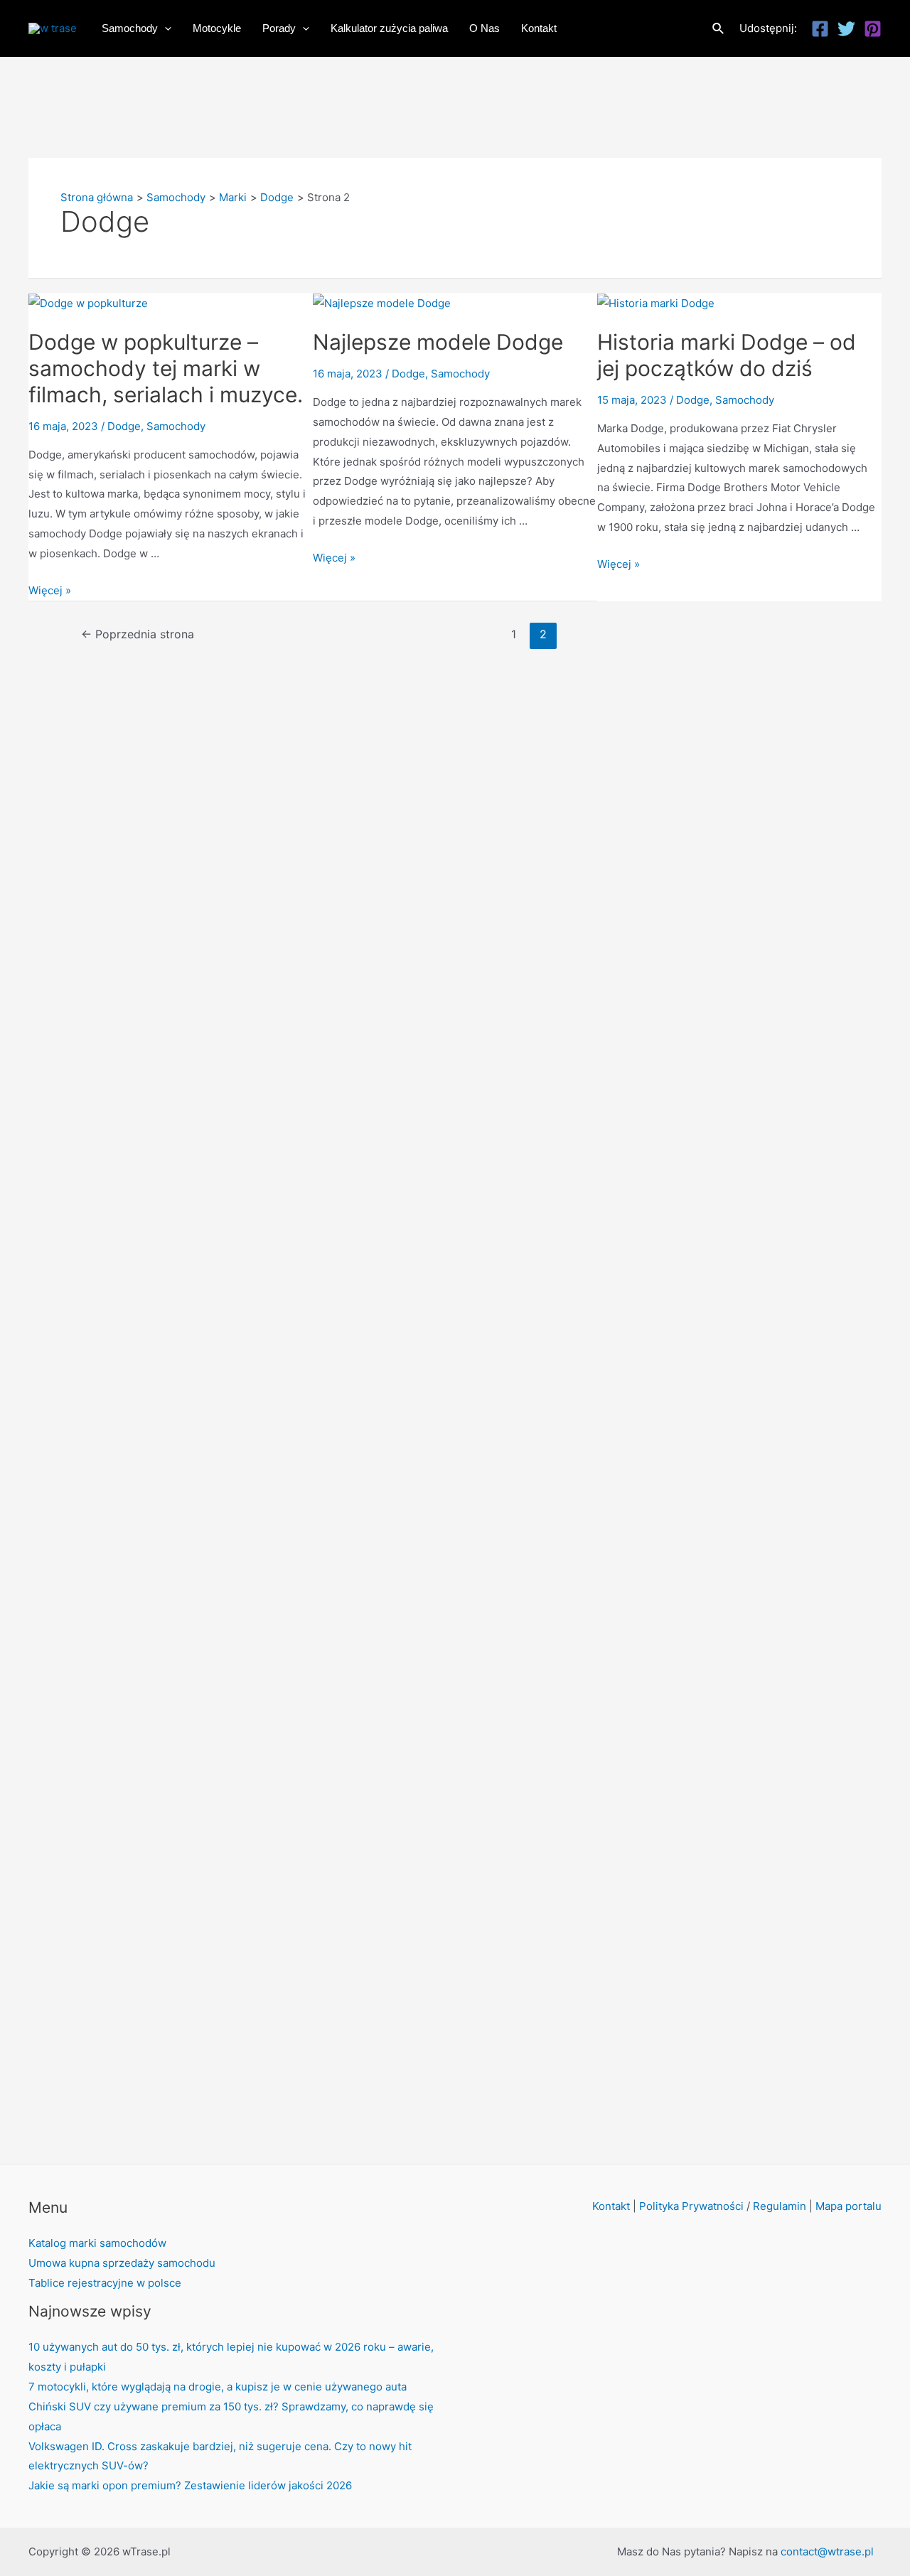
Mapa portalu (849, 2206)
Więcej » (50, 590)
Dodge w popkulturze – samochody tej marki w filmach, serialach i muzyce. (166, 368)
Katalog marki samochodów (97, 2243)
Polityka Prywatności (691, 2206)
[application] (165, 28)
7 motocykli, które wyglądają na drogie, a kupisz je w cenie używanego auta (218, 2387)
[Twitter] (846, 29)
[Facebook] (820, 29)
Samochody (176, 426)
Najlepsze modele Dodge (438, 342)
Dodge (124, 426)
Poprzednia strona (138, 634)
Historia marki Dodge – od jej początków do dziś (727, 355)
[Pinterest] (873, 29)
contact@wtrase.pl (827, 2551)
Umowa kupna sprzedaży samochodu (122, 2263)
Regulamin (780, 2206)
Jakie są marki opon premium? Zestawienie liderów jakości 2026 (190, 2485)
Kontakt (611, 2206)
